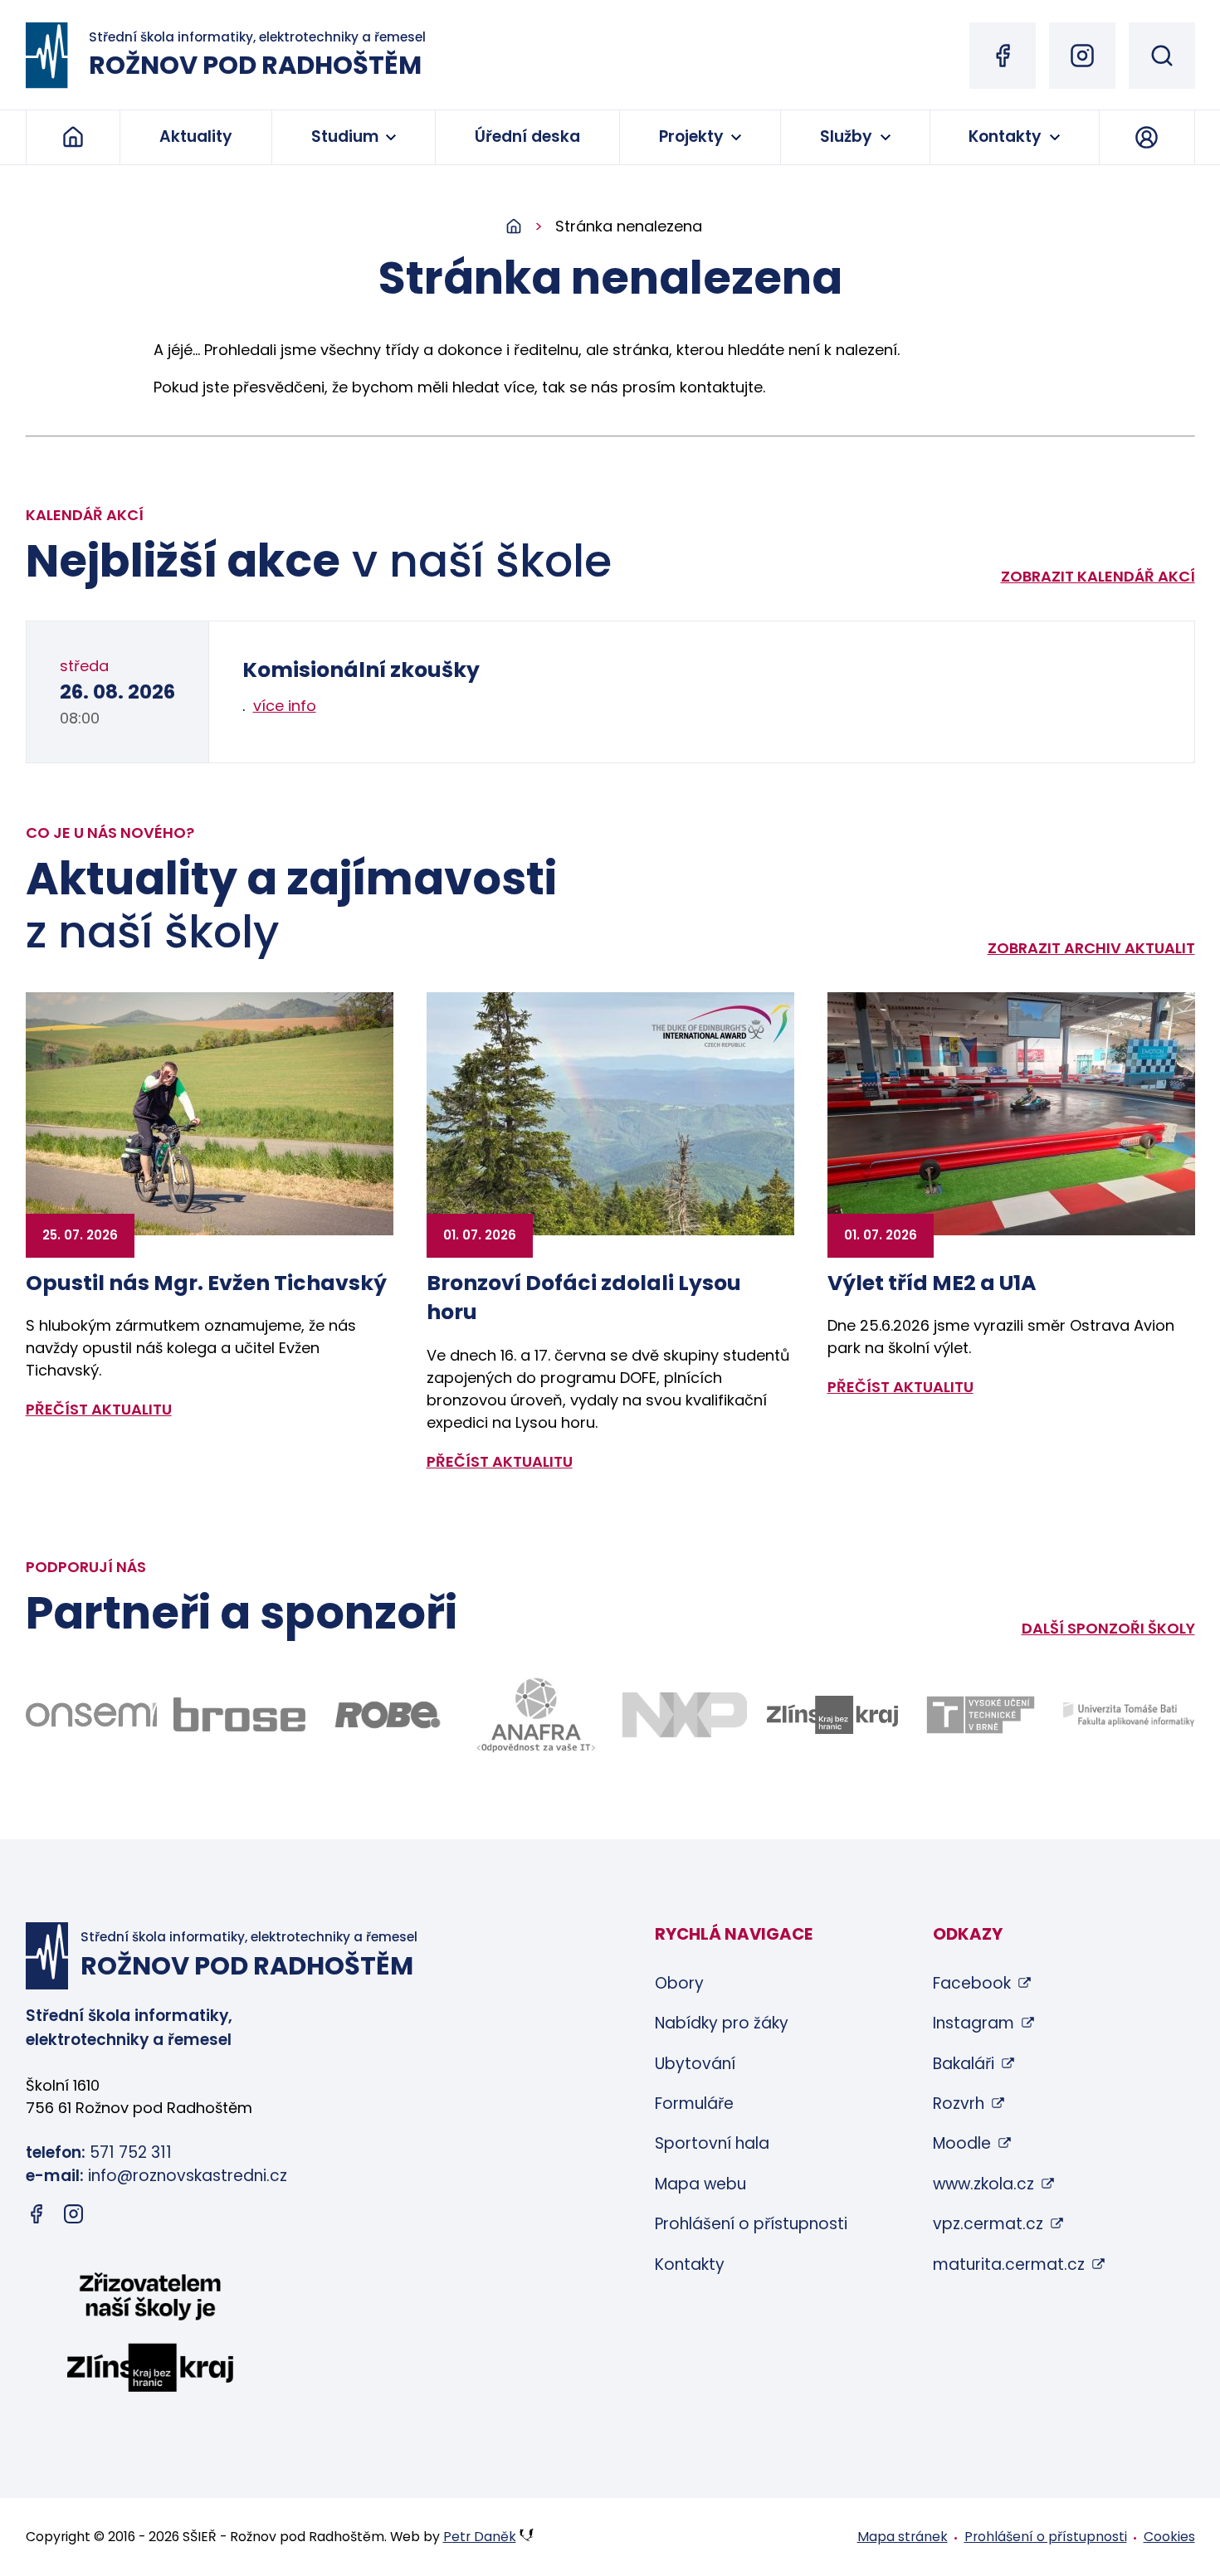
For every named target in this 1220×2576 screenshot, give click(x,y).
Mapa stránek (903, 2537)
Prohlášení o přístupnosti (751, 2224)
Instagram (974, 2023)
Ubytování (695, 2064)
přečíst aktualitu (99, 1409)
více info (285, 706)
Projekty (691, 136)
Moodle (962, 2143)
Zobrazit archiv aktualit (1091, 948)
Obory (679, 1983)
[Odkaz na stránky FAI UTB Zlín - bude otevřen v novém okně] (1129, 1714)
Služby (846, 136)
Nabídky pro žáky (722, 2023)
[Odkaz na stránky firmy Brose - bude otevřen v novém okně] (239, 1714)
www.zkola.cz (983, 2184)
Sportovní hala (712, 2143)
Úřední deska (527, 136)
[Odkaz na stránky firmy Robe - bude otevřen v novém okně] (388, 1714)
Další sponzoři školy (1108, 1628)
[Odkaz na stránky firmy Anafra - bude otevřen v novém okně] (536, 1714)
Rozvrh (959, 2104)
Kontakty (1005, 136)
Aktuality (196, 136)
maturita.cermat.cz (1009, 2264)
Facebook (972, 1983)
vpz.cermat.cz (988, 2224)
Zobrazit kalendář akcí (1098, 576)
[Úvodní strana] (530, 227)
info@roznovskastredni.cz (188, 2176)
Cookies (1169, 2537)
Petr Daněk (480, 2537)
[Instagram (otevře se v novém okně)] (1082, 56)
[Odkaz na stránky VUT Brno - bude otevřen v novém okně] (981, 1715)
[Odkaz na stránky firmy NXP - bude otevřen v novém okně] (684, 1714)
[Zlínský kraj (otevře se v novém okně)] (150, 2335)
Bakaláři (964, 2064)
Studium (345, 136)
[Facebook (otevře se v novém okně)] (1003, 56)
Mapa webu (700, 2184)
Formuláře (694, 2104)
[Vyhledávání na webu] (1162, 56)
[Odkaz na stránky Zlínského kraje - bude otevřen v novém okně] (833, 1715)
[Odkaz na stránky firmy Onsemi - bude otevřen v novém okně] (92, 1715)
